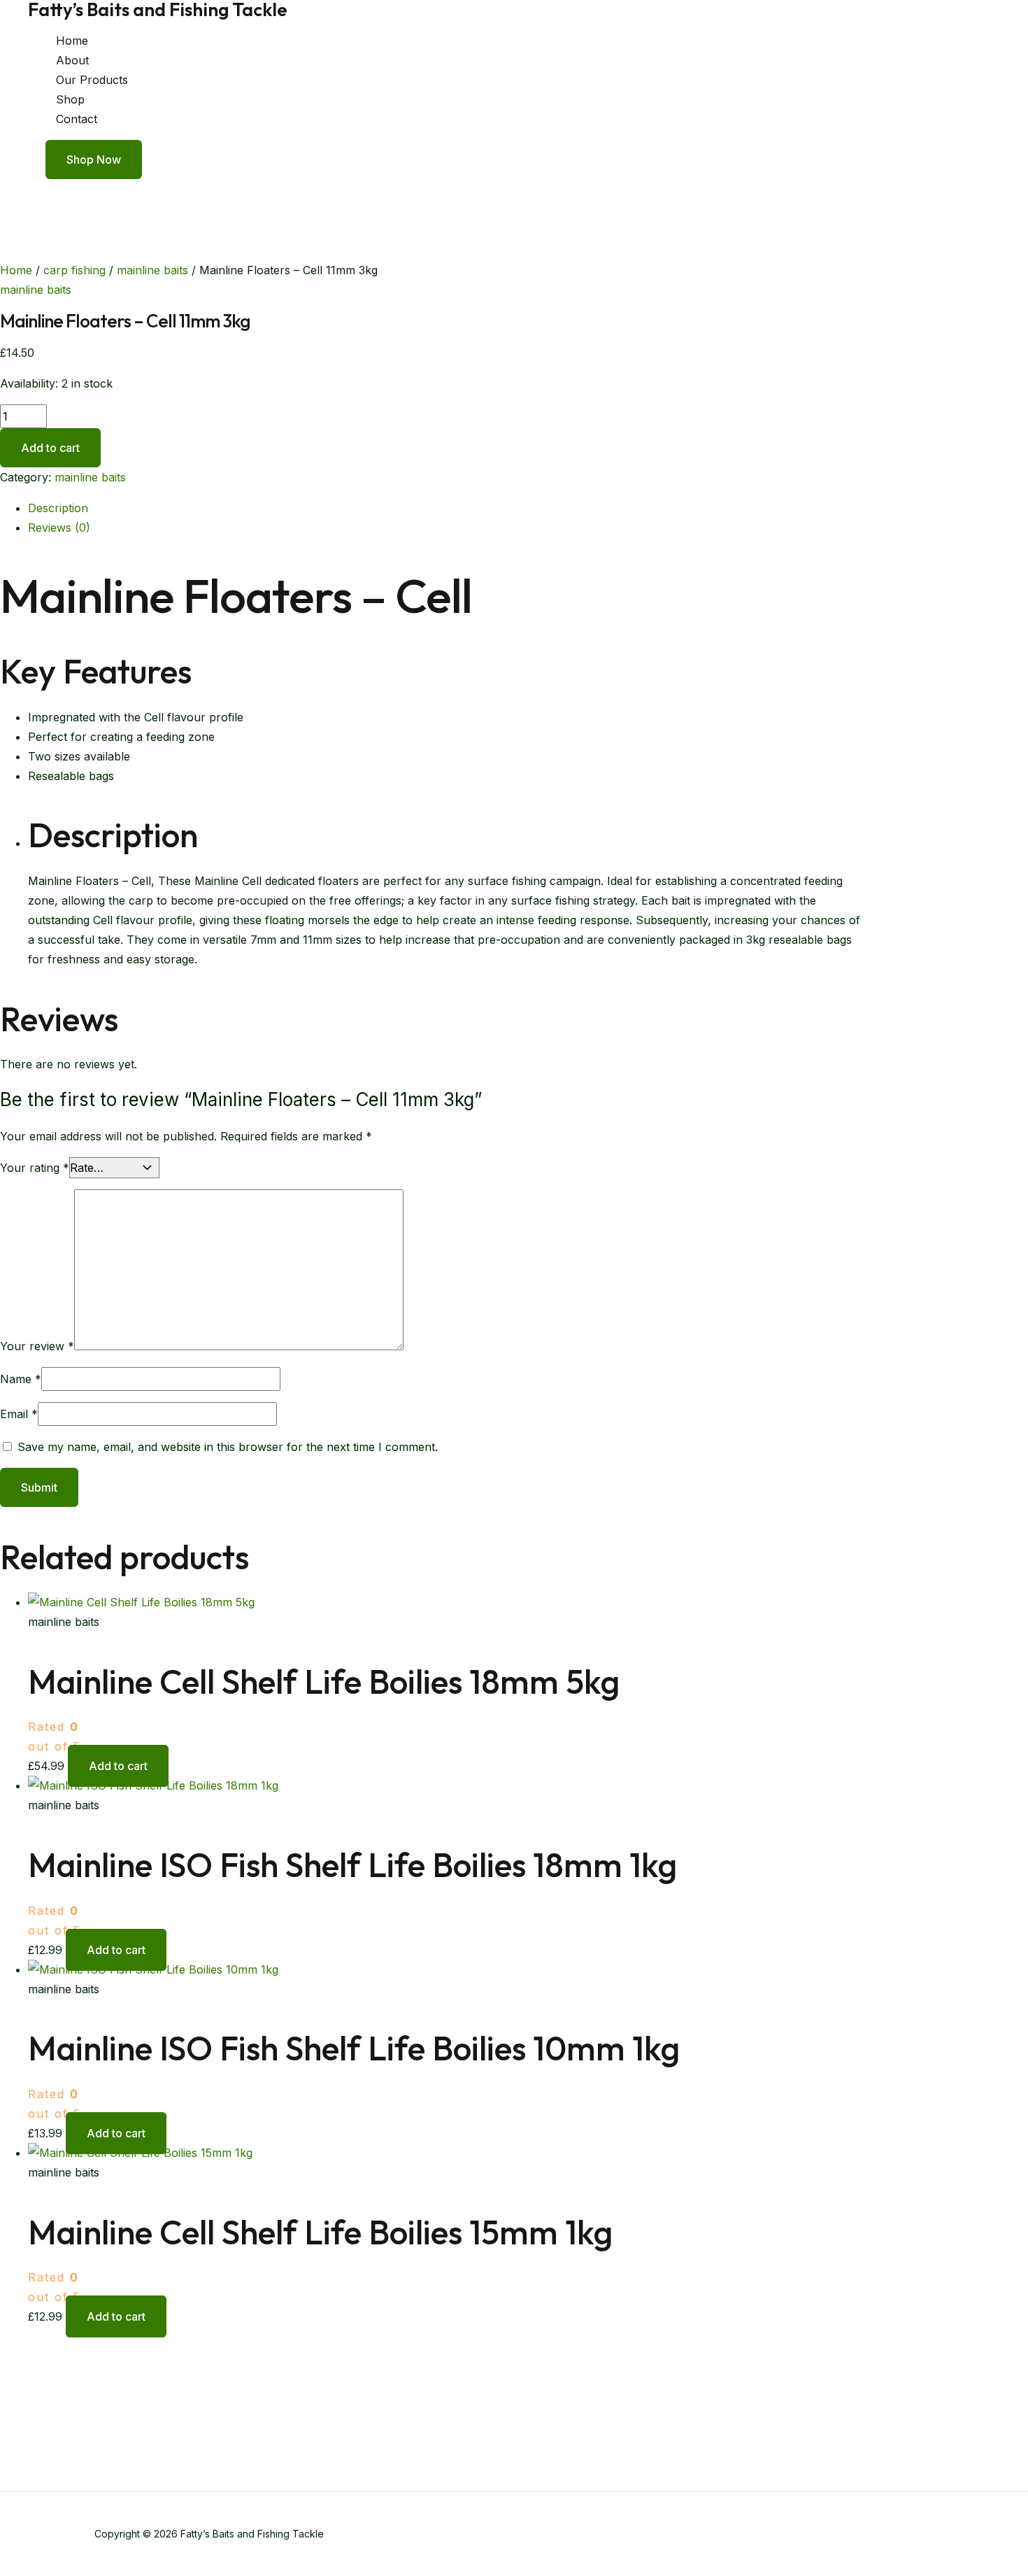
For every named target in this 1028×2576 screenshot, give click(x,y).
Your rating (35, 1168)
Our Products (92, 80)
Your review (37, 1346)
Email (19, 1414)
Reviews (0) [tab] (59, 528)
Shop (70, 99)
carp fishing (74, 270)
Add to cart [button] (118, 1766)
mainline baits (152, 270)
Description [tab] (58, 508)
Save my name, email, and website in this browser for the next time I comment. (228, 1447)
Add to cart (50, 448)
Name (21, 1379)
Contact (77, 119)
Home (72, 41)
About (72, 60)
